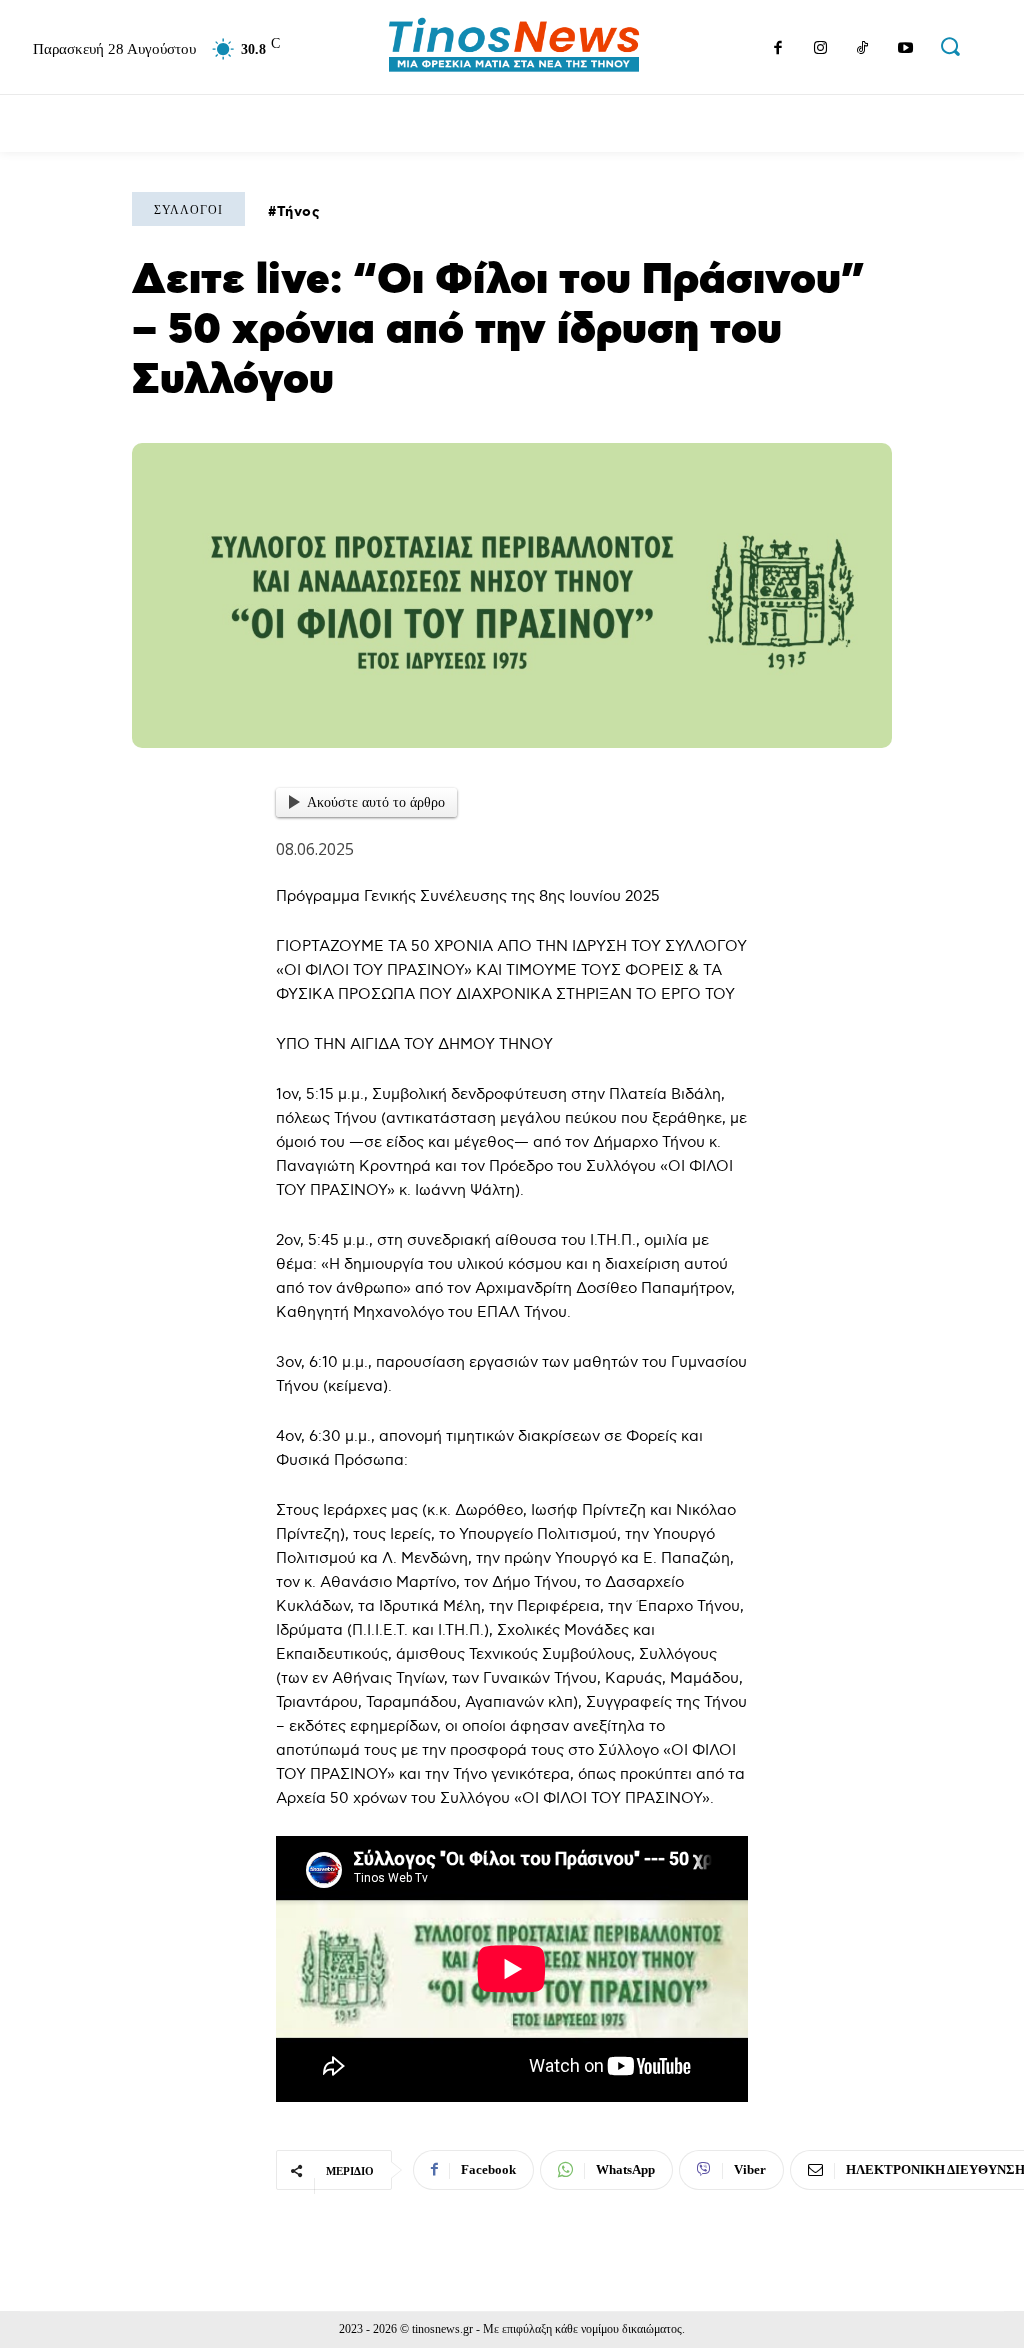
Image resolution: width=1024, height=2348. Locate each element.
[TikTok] (863, 50)
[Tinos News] (514, 47)
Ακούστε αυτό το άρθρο (376, 802)
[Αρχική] (40, 123)
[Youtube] (905, 50)
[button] (950, 46)
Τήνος (299, 212)
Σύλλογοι (188, 210)
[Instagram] (820, 50)
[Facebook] (778, 50)
